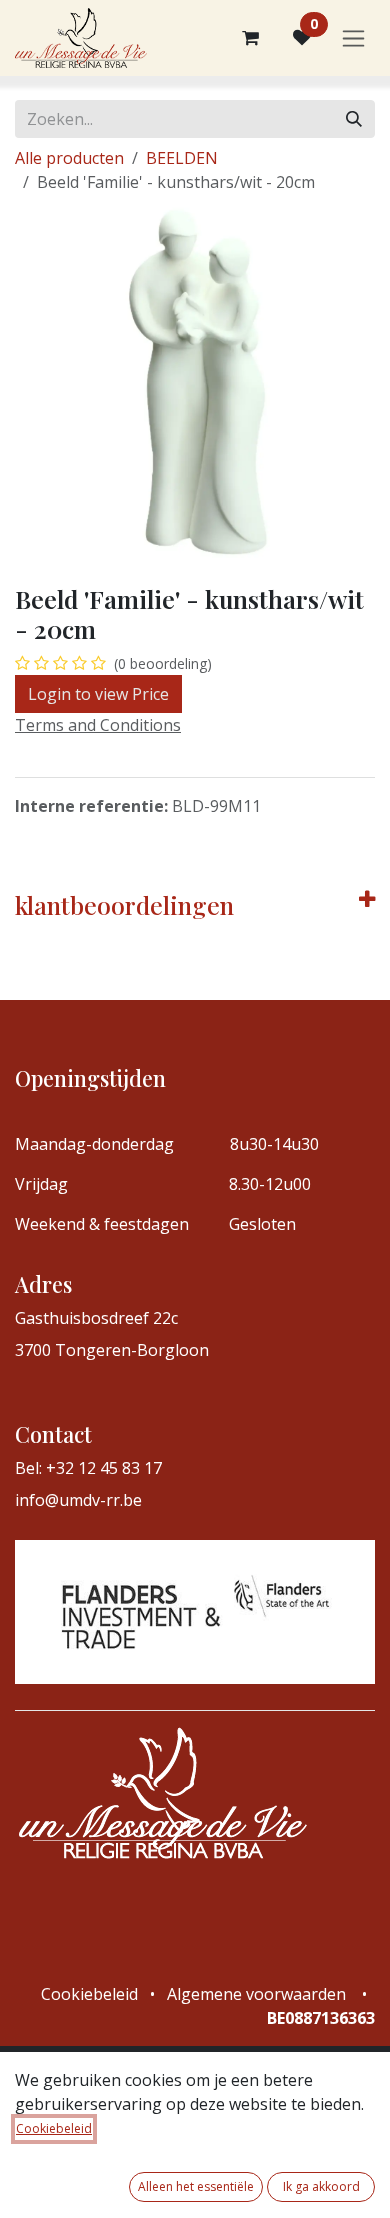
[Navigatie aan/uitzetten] (353, 38)
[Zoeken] (354, 119)
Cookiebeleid (54, 2128)
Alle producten (69, 158)
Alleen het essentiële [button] (196, 2186)
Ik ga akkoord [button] (321, 2186)
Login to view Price (98, 694)
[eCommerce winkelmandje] (250, 38)
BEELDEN (182, 158)
